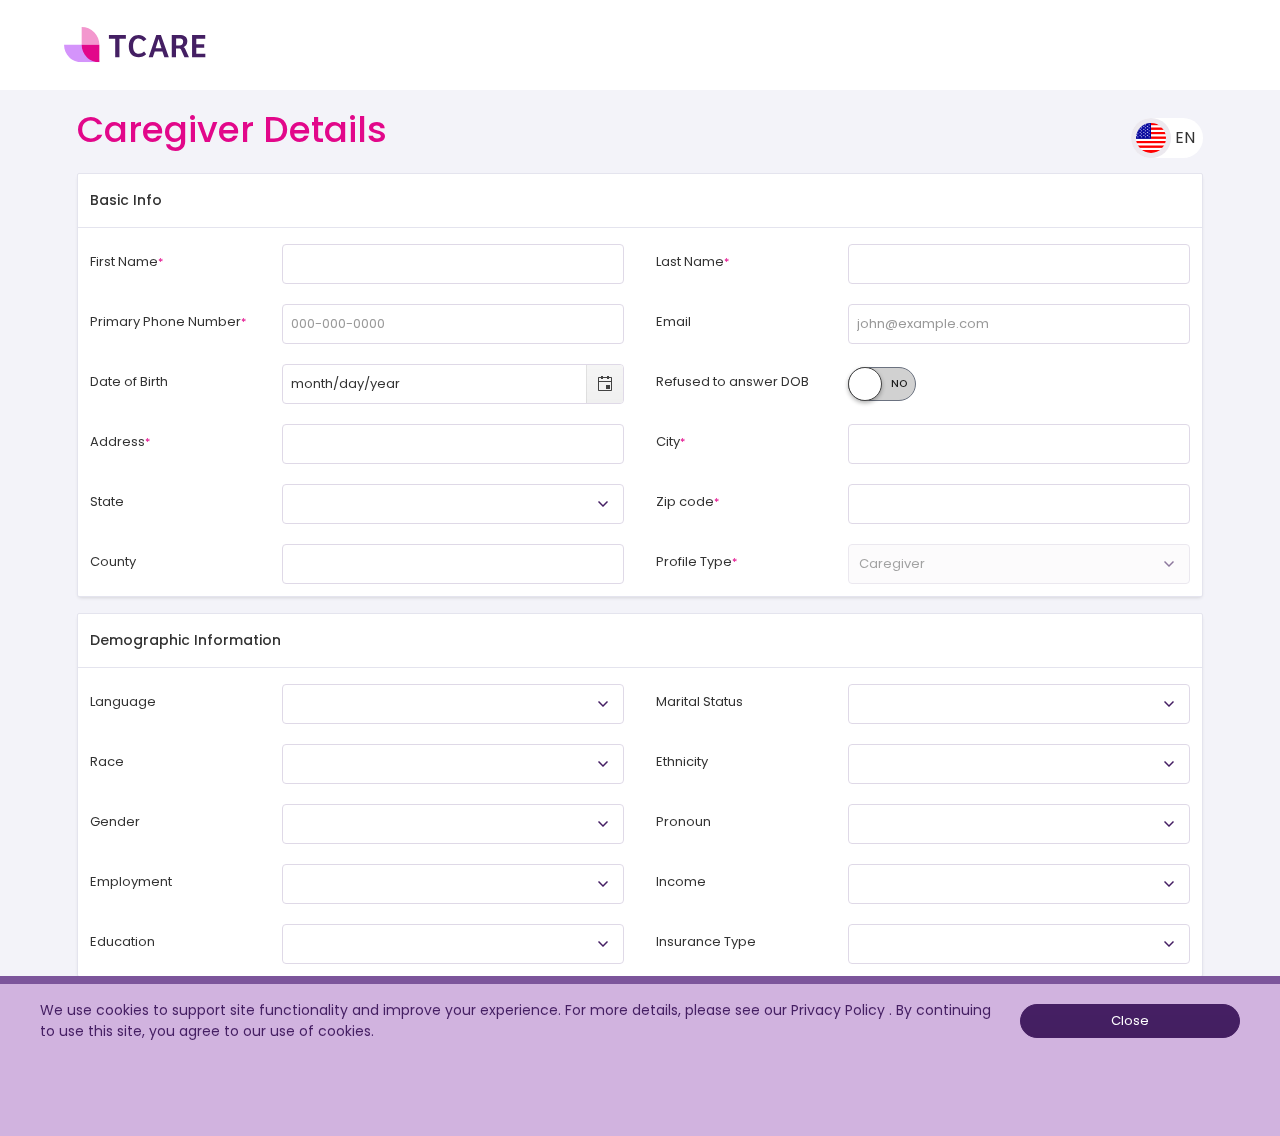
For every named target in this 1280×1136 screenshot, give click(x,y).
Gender (115, 822)
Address (120, 442)
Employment (131, 882)
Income (681, 882)
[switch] (882, 384)
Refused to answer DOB (732, 382)
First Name (126, 262)
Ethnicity (682, 762)
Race (107, 762)
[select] (602, 504)
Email (673, 322)
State (107, 502)
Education (122, 942)
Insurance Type (706, 942)
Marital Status (699, 702)
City (670, 442)
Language (123, 702)
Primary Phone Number (168, 322)
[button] (1130, 1021)
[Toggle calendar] (604, 384)
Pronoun (683, 822)
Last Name (692, 262)
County (113, 562)
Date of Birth (129, 382)
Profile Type (696, 562)
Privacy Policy (840, 1010)
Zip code (687, 502)
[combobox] (435, 384)
